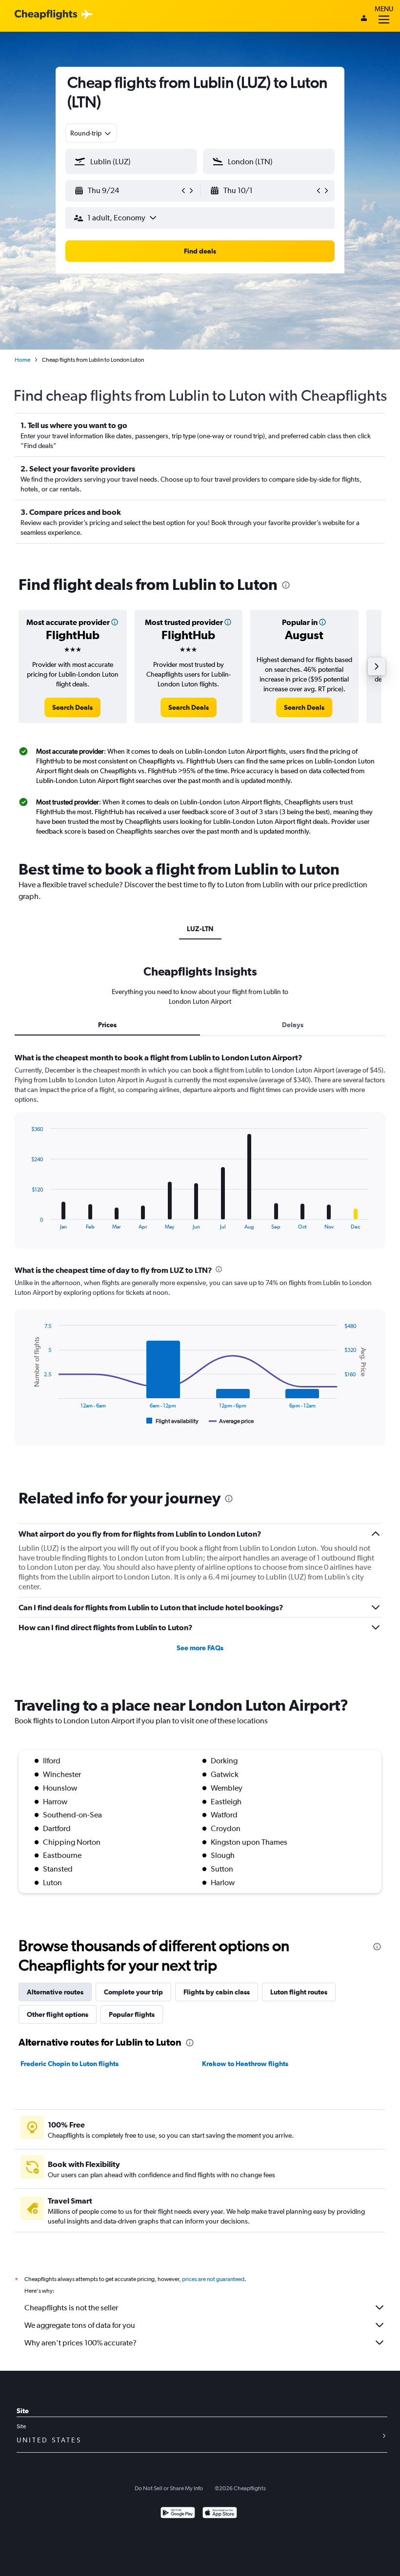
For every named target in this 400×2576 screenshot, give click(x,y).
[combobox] (91, 133)
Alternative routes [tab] (55, 1992)
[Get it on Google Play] (178, 2514)
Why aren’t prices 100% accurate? (80, 2343)
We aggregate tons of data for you (80, 2325)
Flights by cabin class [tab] (217, 1992)
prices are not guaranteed (213, 2279)
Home (22, 360)
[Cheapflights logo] (46, 15)
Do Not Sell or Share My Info (169, 2488)
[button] (127, 191)
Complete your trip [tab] (133, 1992)
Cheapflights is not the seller (71, 2308)
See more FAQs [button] (200, 1648)
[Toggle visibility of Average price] (231, 1421)
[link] (72, 707)
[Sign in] (364, 19)
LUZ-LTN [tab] (200, 929)
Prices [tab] (107, 1025)
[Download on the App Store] (220, 2514)
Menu (384, 9)
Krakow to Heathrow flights (245, 2064)
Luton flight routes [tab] (299, 1992)
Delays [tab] (293, 1025)
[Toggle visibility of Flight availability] (173, 1421)
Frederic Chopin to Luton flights (70, 2064)
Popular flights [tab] (132, 2014)
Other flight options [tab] (58, 2014)
